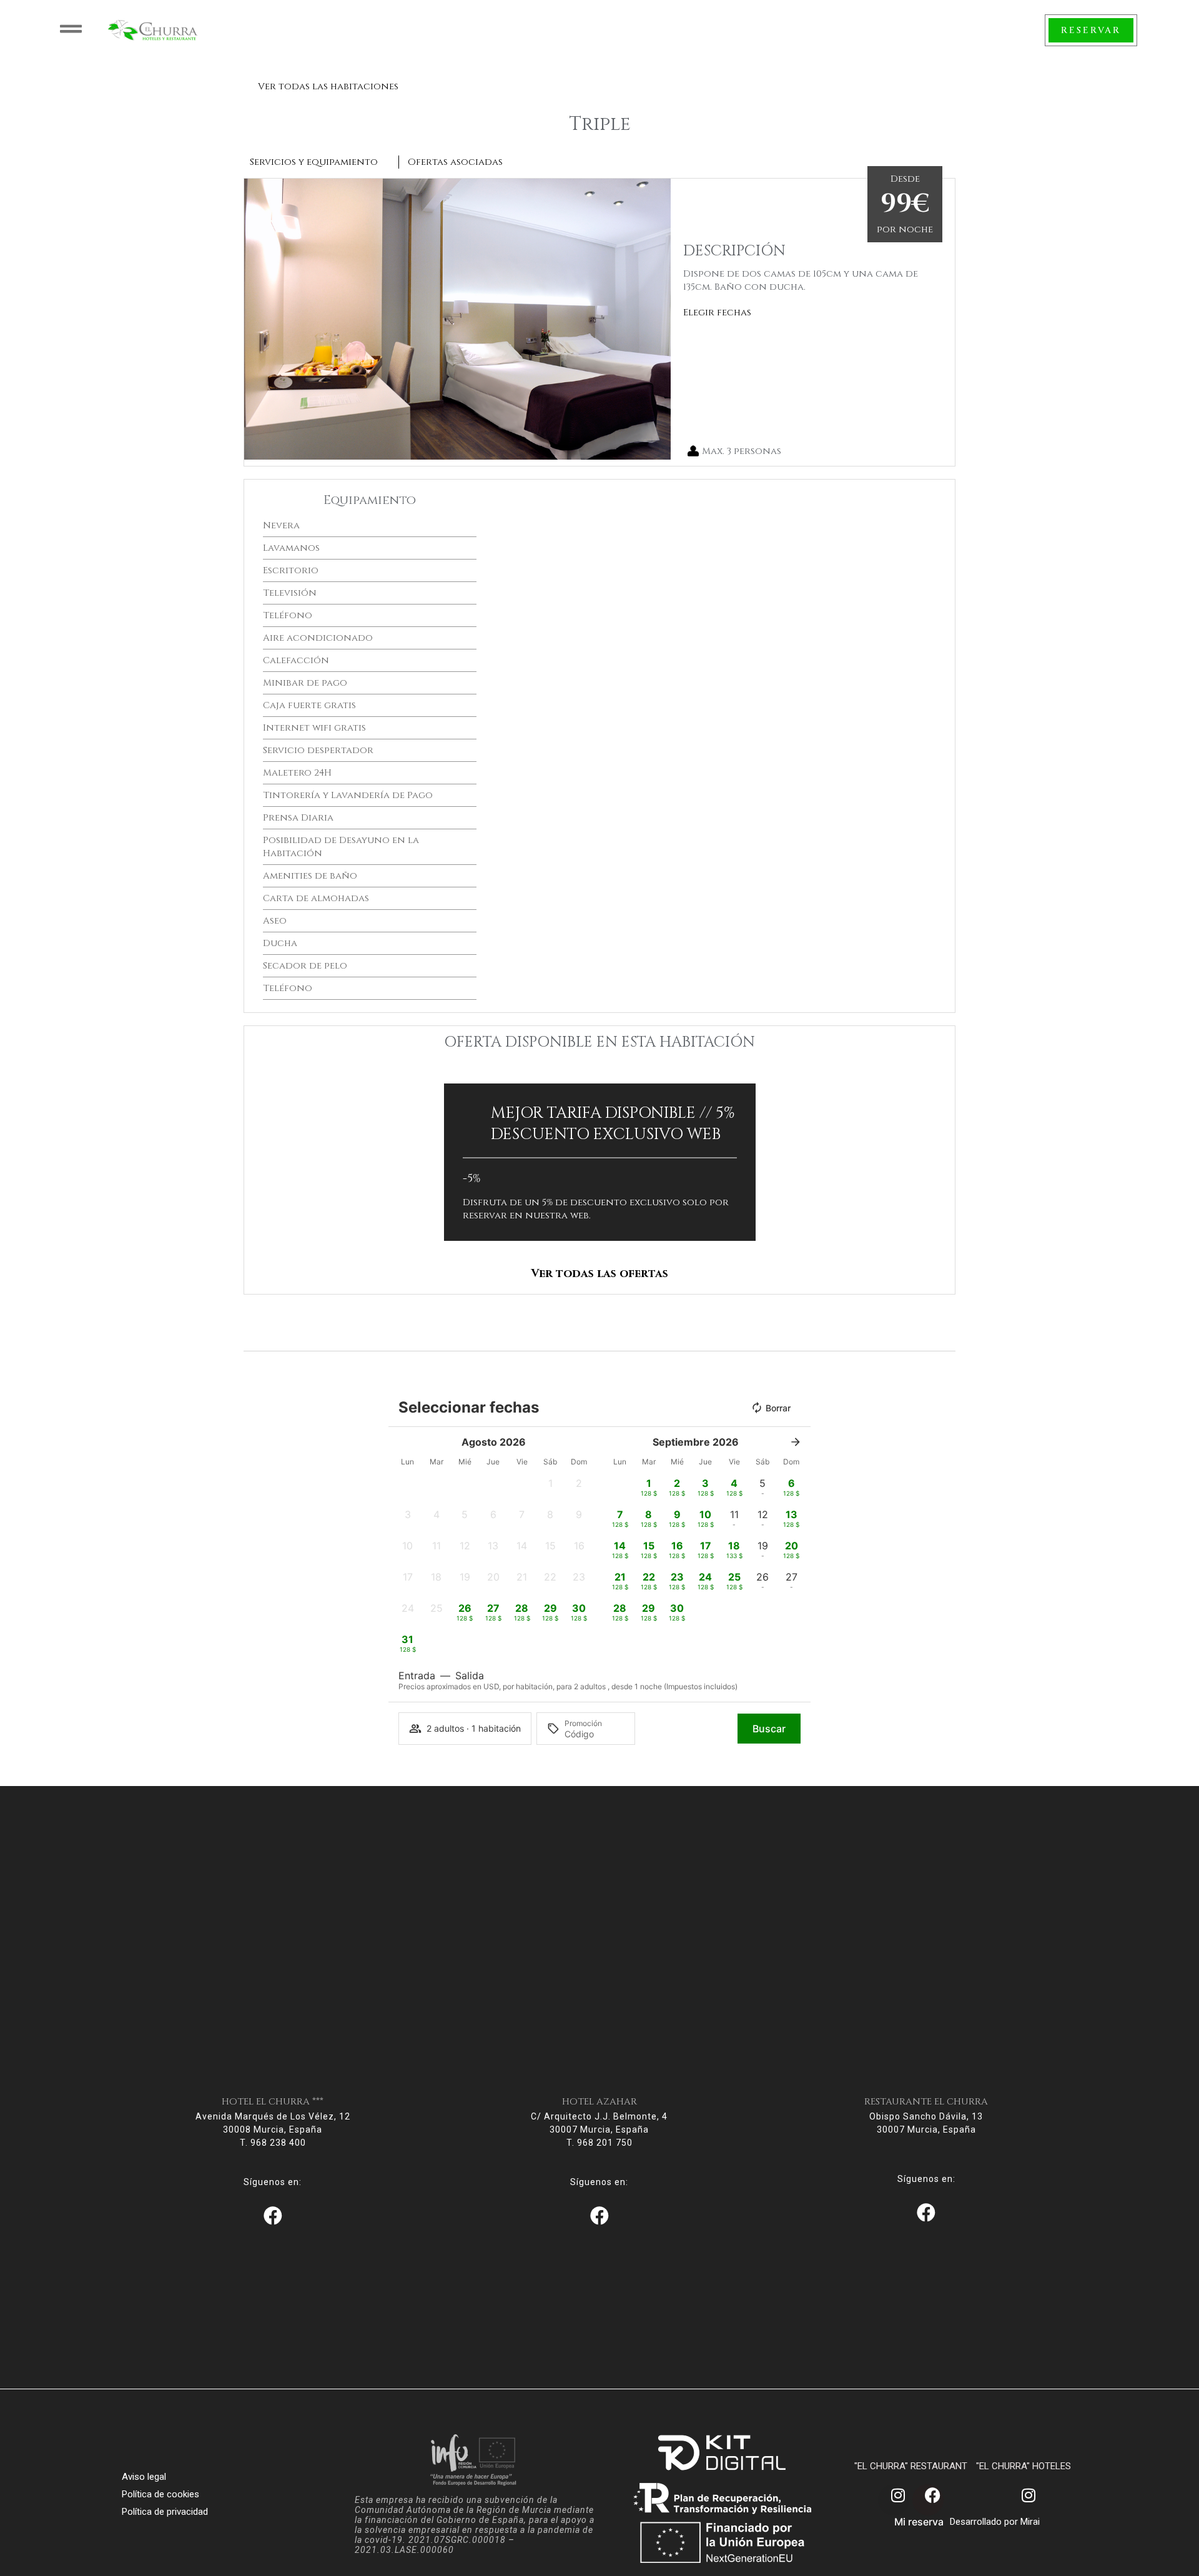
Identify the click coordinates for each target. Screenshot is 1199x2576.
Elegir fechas (717, 313)
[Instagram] (894, 2500)
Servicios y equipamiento (314, 162)
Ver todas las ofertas (599, 1274)
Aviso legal (144, 2477)
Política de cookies (160, 2494)
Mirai (1030, 2522)
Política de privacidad (165, 2512)
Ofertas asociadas (455, 162)
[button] (256, 319)
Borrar (778, 1408)
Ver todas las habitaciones (328, 86)
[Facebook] (928, 2500)
